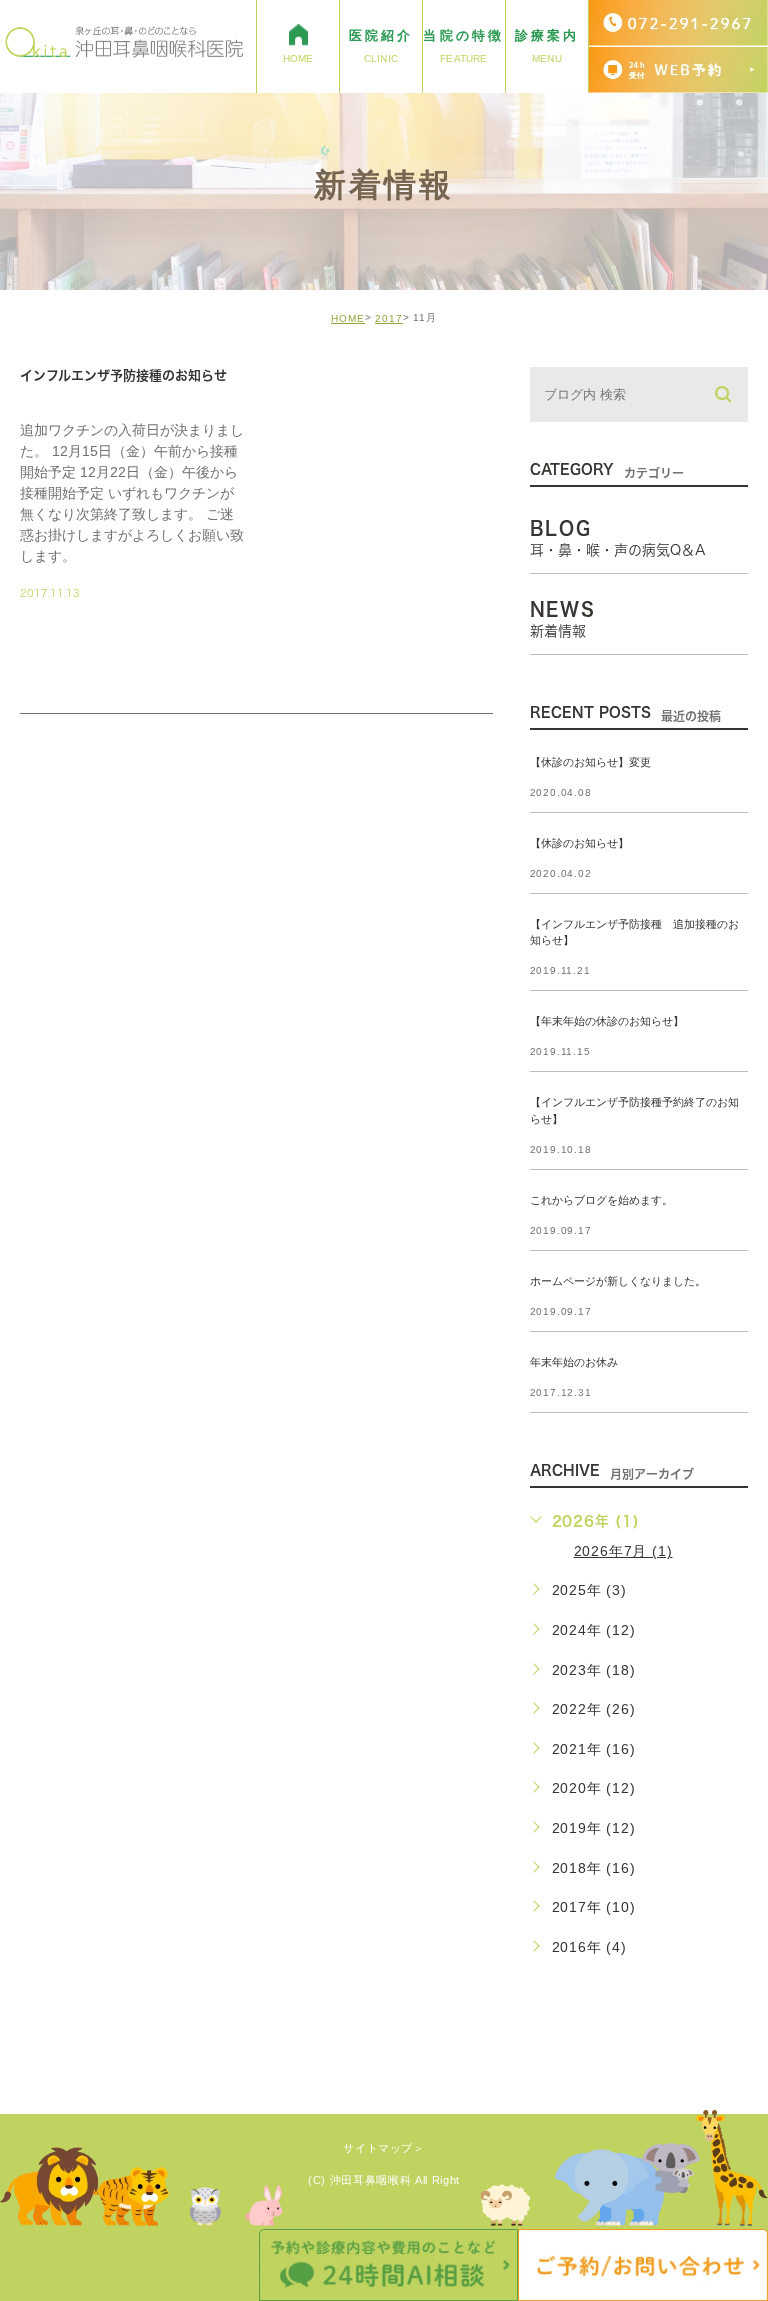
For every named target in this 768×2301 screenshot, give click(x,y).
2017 (389, 318)
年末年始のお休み (574, 1362)
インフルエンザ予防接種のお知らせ (123, 375)
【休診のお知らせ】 (579, 843)
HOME (348, 318)
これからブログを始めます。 (601, 1200)
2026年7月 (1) (623, 1551)
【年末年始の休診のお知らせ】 (607, 1022)
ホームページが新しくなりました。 (618, 1281)
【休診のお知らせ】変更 (590, 762)
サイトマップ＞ (384, 2148)
